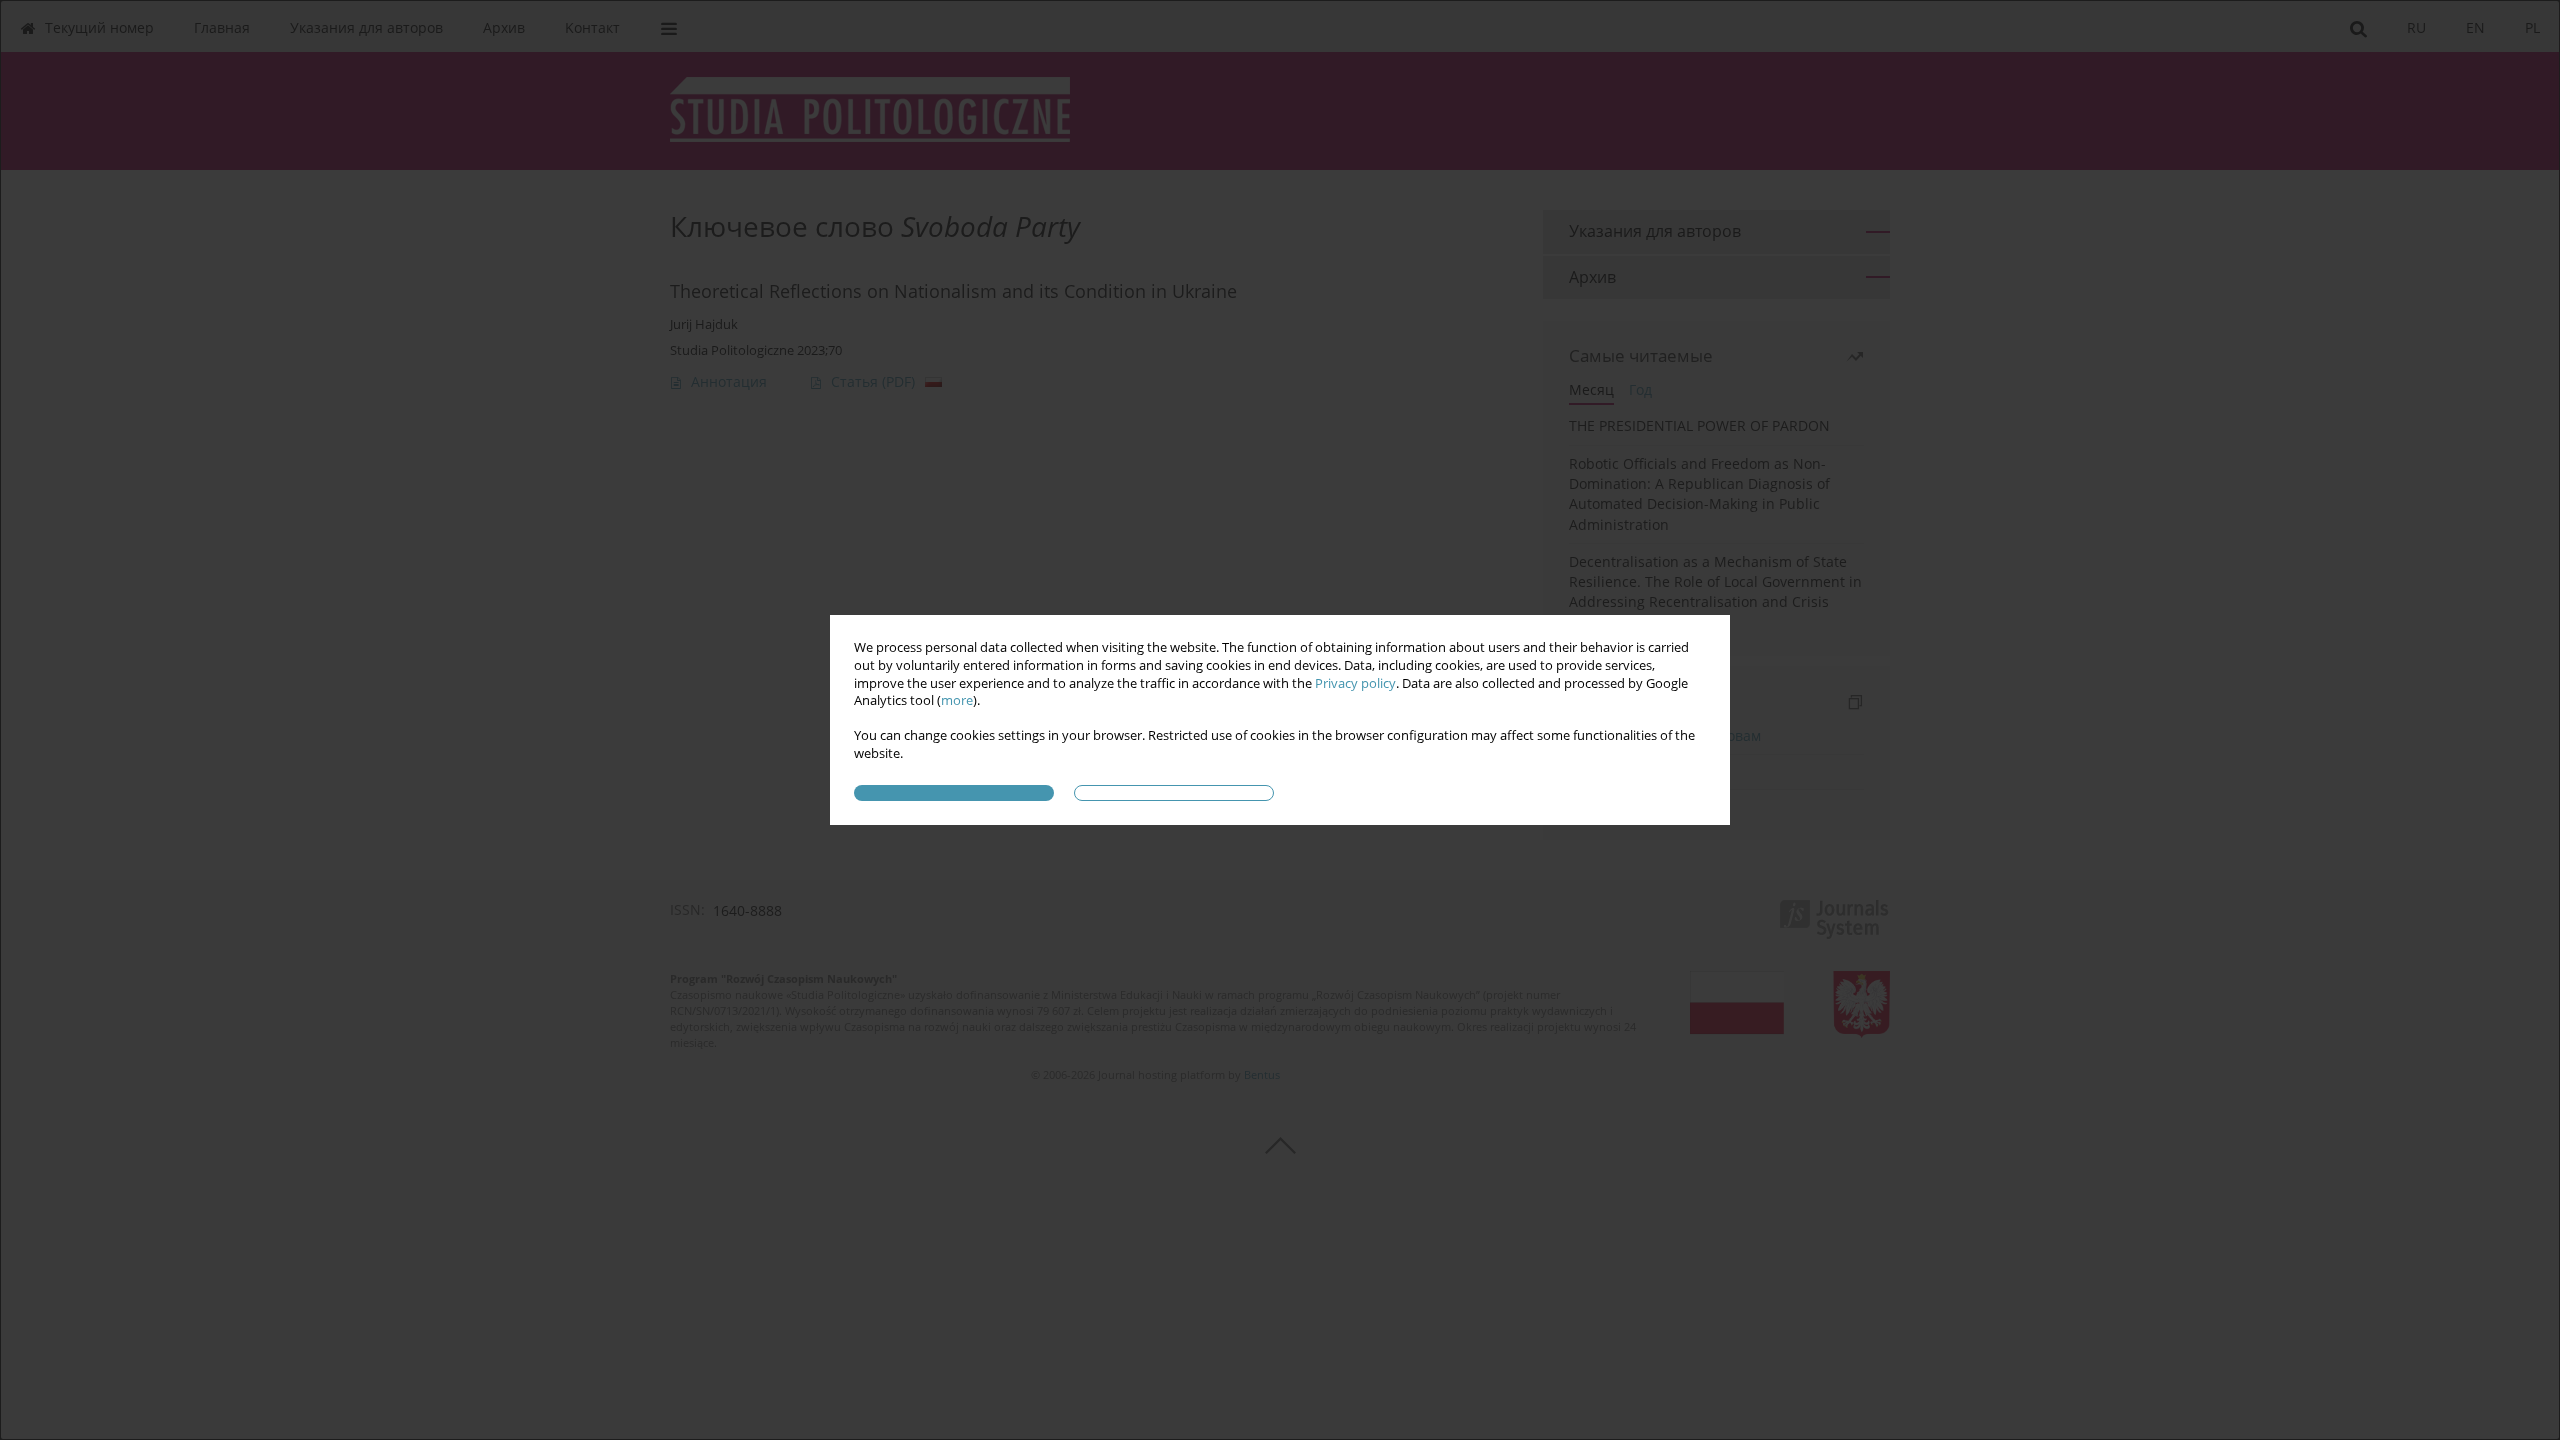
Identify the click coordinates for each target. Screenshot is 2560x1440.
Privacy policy (1355, 683)
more (957, 700)
